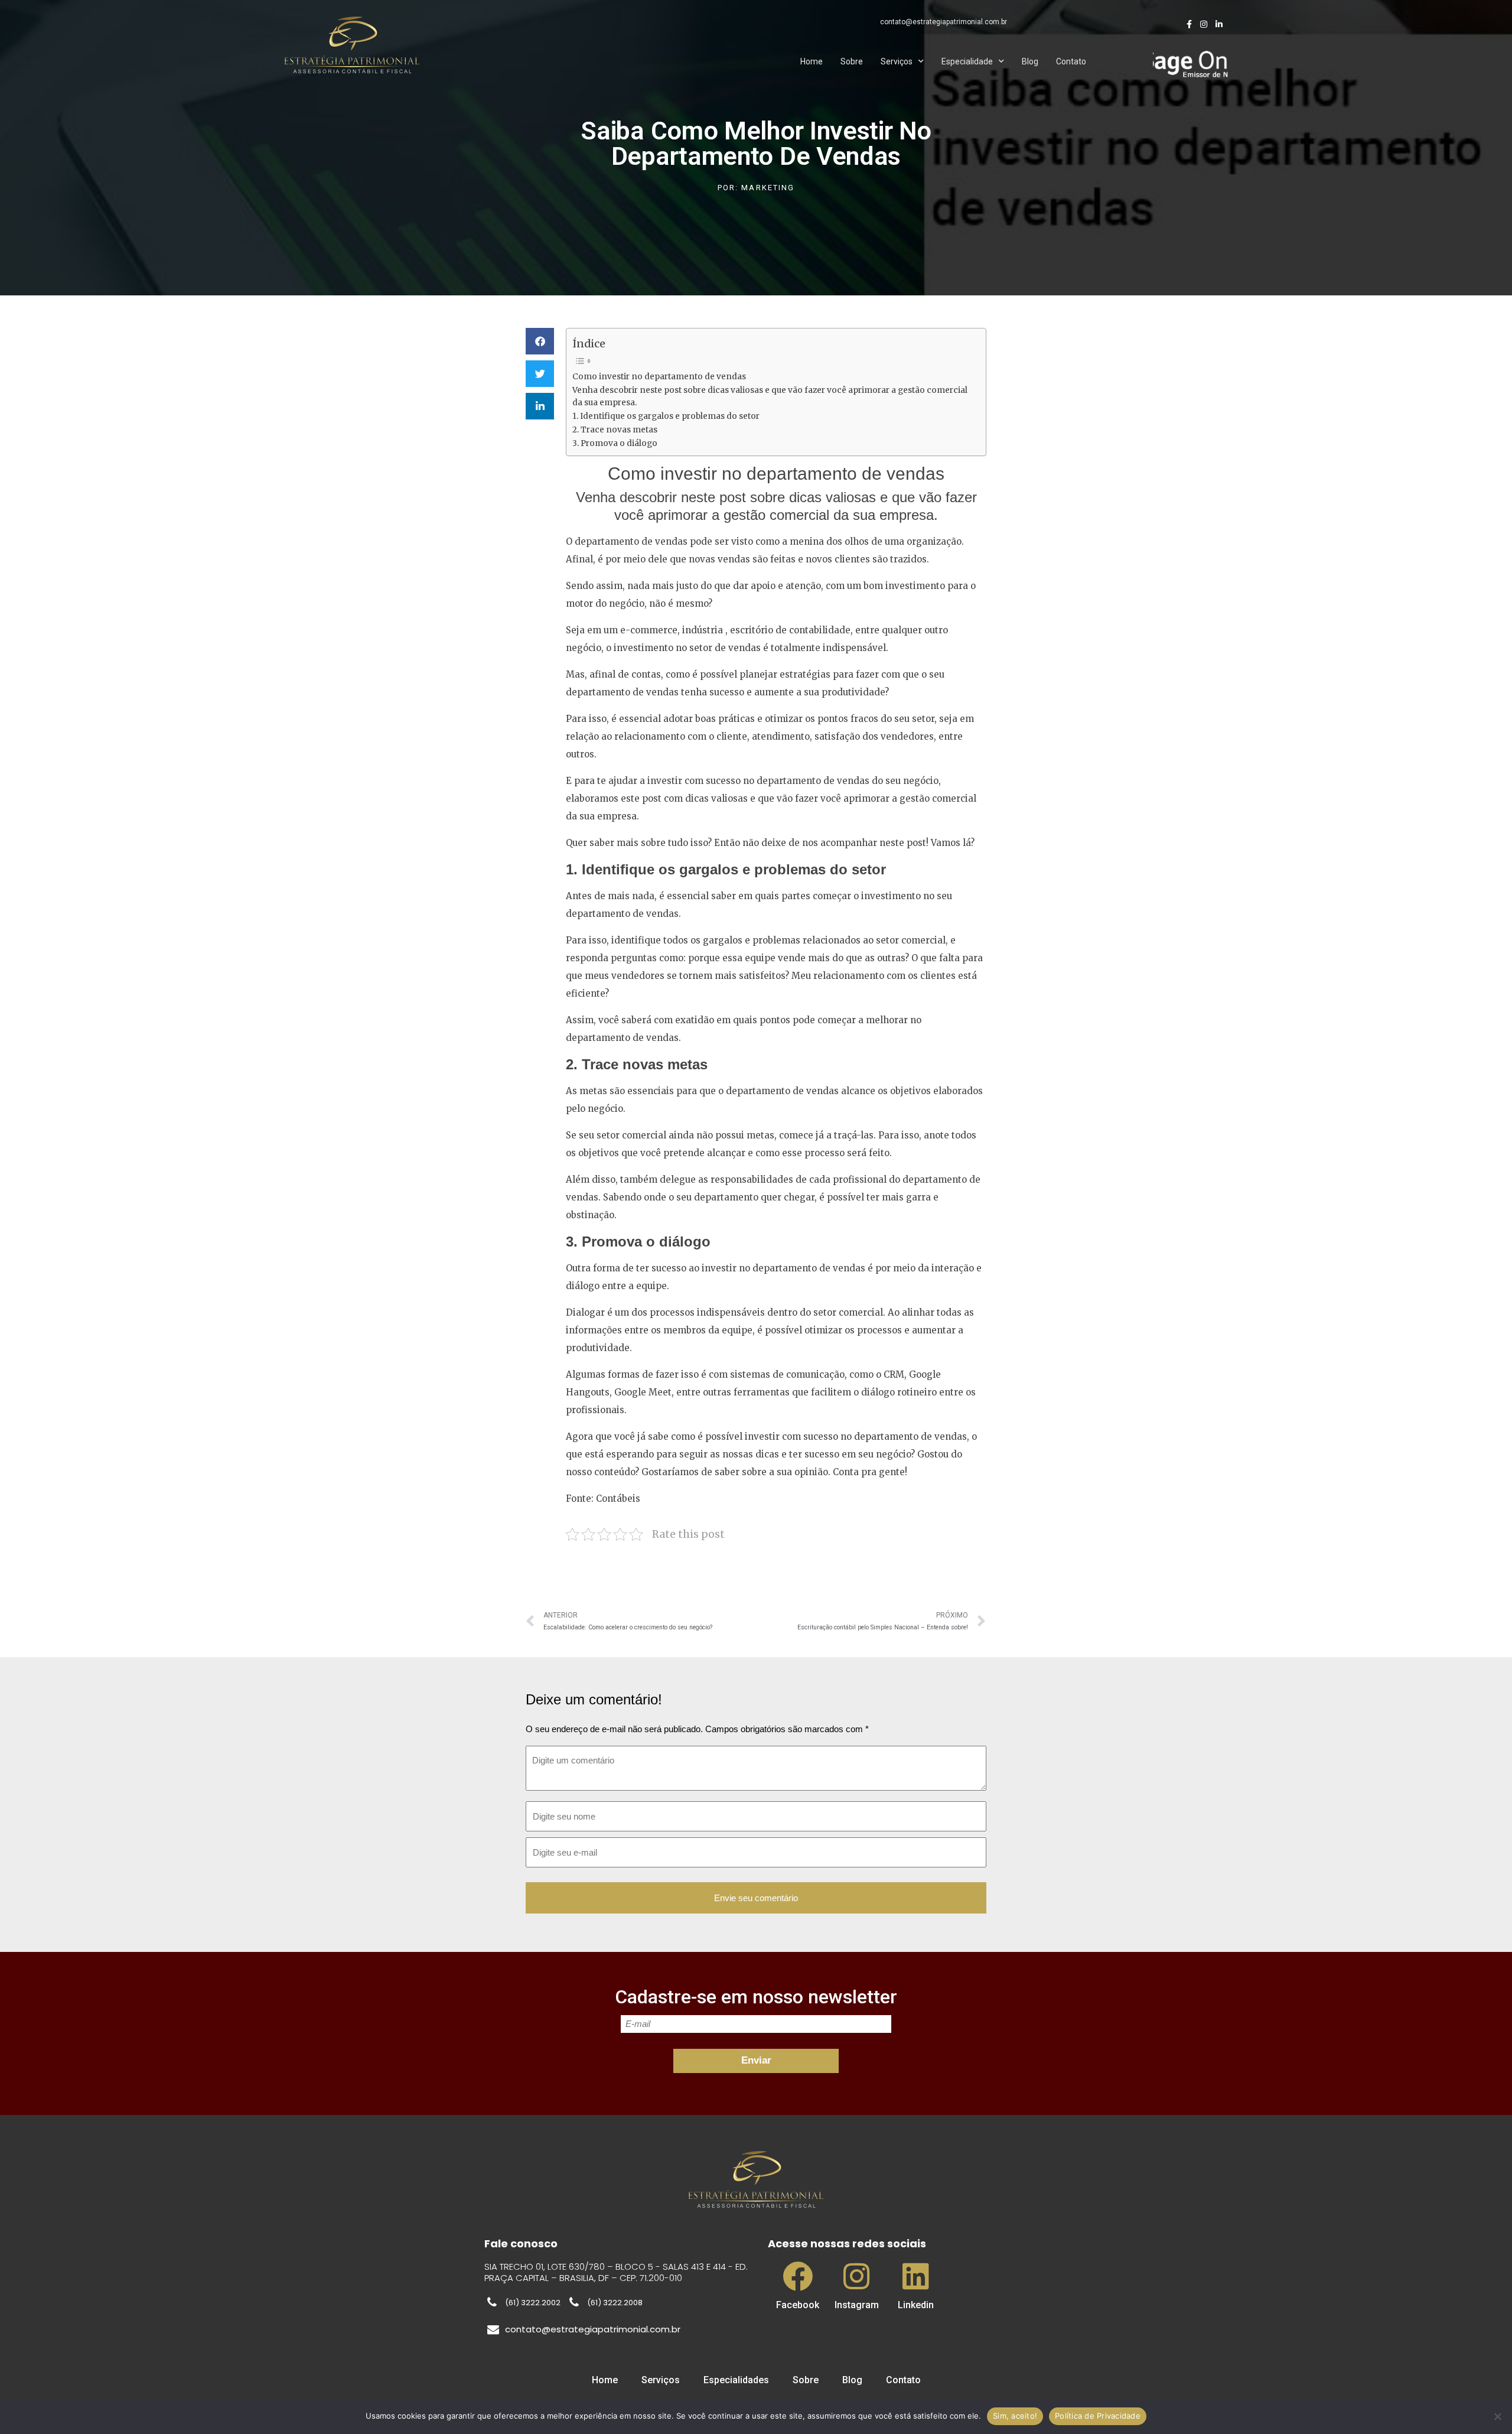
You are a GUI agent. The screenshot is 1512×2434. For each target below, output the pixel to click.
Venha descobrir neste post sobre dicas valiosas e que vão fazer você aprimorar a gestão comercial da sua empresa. (770, 397)
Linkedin (916, 2305)
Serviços (897, 61)
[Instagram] (857, 2276)
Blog (1030, 61)
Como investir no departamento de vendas (659, 377)
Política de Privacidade (1098, 2416)
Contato (1071, 61)
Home (812, 61)
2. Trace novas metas (615, 430)
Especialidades (736, 2380)
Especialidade (967, 61)
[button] (540, 341)
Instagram (857, 2305)
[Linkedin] (916, 2276)
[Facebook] (798, 2276)
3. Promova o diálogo (615, 443)
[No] (1497, 2416)
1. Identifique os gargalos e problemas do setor (666, 416)
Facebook (798, 2305)
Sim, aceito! (1015, 2416)
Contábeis (618, 1499)
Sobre (852, 61)
